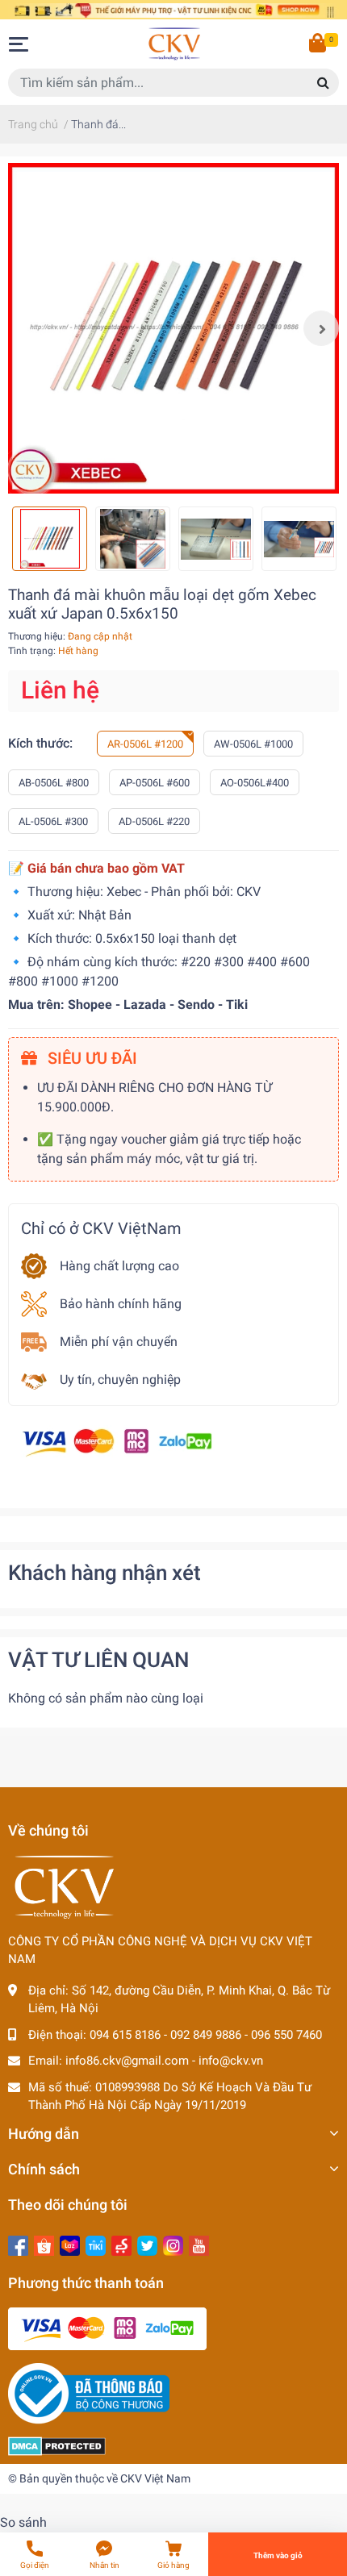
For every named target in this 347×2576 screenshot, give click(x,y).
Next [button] (321, 328)
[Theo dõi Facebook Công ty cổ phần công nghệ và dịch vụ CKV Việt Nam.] (18, 2244)
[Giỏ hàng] (319, 44)
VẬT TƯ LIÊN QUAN (98, 1660)
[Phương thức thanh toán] (117, 1442)
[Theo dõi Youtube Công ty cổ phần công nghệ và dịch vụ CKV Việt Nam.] (199, 2244)
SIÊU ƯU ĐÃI (90, 1058)
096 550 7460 (286, 2035)
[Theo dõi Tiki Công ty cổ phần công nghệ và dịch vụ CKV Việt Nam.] (96, 2244)
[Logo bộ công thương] (89, 2393)
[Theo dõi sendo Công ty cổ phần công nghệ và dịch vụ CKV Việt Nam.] (121, 2244)
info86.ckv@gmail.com (127, 2061)
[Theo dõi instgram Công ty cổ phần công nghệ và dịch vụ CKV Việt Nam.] (173, 2244)
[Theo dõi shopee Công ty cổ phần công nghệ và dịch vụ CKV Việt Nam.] (44, 2244)
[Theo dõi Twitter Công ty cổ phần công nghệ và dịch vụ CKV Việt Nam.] (147, 2244)
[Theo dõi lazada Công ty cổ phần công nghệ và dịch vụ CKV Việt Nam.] (70, 2244)
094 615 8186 (125, 2035)
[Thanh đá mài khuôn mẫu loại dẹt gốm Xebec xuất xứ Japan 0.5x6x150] (173, 328)
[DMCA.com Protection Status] (57, 2445)
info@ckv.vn (231, 2061)
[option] (173, 328)
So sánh (23, 2522)
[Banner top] (173, 9)
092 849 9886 (206, 2035)
